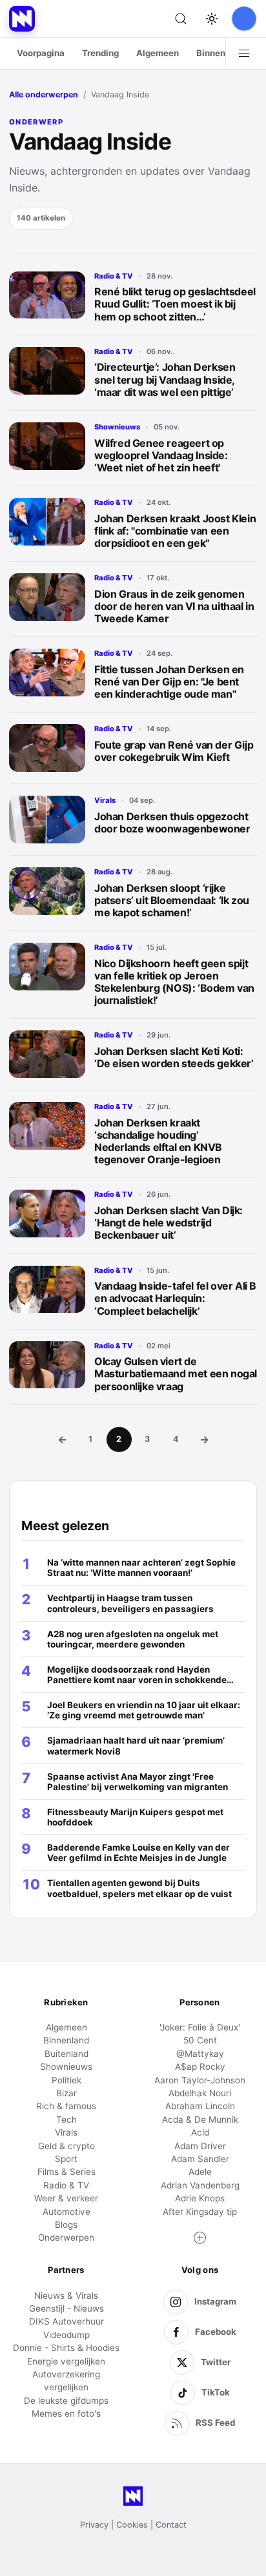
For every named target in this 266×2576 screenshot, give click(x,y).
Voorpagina (41, 53)
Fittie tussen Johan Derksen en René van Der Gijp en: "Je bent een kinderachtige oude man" (169, 682)
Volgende (204, 1439)
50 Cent (200, 2040)
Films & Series (66, 2172)
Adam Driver (200, 2146)
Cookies (132, 2525)
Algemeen (158, 53)
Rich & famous (66, 2106)
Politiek (66, 2080)
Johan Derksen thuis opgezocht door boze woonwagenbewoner (172, 822)
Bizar (66, 2093)
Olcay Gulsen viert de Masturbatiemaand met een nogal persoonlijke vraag (176, 1373)
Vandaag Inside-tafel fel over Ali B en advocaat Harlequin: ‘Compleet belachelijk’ (175, 1298)
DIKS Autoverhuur (66, 2321)
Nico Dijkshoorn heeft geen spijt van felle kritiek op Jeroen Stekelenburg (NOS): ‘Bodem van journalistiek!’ (174, 982)
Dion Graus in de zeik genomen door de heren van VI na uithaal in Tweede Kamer (174, 606)
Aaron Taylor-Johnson (200, 2080)
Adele (200, 2172)
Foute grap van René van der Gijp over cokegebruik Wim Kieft (174, 751)
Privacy (94, 2525)
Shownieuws (117, 427)
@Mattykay (200, 2054)
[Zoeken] (181, 19)
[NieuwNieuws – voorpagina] (22, 19)
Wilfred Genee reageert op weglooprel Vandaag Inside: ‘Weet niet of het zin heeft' (161, 455)
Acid (200, 2132)
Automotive (66, 2212)
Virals (105, 800)
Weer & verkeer (66, 2198)
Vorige (62, 1439)
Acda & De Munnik (200, 2119)
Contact (171, 2525)
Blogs (66, 2225)
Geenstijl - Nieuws (66, 2308)
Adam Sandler (200, 2159)
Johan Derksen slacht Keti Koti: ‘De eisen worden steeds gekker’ (174, 1057)
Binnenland (220, 53)
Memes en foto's (66, 2414)
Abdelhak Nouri (200, 2093)
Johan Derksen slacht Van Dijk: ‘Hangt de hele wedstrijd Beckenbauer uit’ (169, 1223)
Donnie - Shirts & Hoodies (66, 2348)
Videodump (66, 2335)
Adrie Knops (200, 2198)
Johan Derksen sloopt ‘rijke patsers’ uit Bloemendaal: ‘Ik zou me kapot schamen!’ (172, 900)
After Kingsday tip (200, 2212)
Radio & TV (114, 276)
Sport (66, 2159)
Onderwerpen (66, 2237)
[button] (200, 2238)
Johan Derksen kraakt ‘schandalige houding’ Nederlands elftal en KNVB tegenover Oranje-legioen (158, 1141)
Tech (66, 2119)
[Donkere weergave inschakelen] (212, 19)
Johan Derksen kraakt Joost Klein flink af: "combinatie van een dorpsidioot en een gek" (175, 531)
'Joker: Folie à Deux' (200, 2027)
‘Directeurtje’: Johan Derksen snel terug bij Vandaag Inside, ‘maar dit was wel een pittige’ (165, 379)
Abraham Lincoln (200, 2106)
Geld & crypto (66, 2146)
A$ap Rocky (200, 2067)
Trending (100, 53)
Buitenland (66, 2054)
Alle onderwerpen (44, 94)
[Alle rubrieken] (244, 54)
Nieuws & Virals (66, 2296)
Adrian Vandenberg (200, 2185)
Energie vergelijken (66, 2361)
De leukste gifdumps (66, 2401)
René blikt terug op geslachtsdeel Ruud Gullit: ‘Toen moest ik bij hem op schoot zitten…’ (175, 304)
